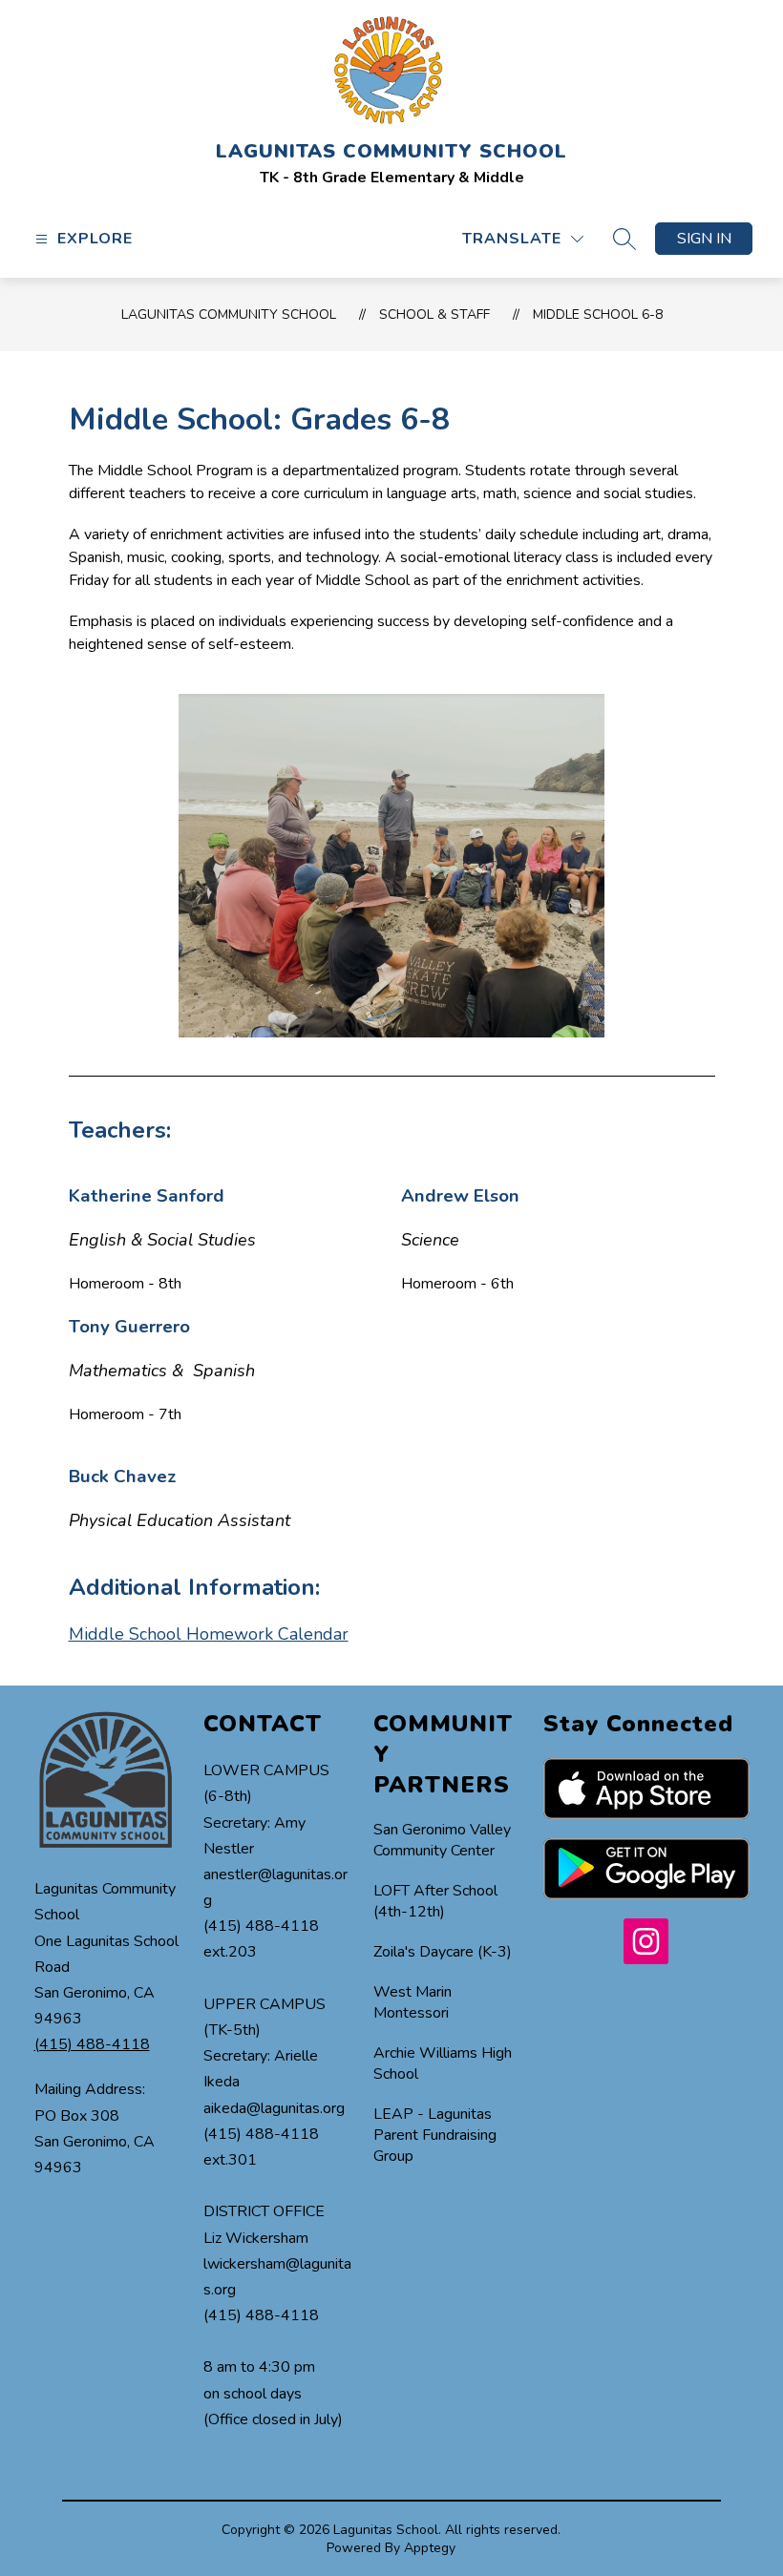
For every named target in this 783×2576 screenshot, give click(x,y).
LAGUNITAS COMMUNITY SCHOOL (229, 314)
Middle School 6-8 (598, 314)
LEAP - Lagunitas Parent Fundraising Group (435, 2135)
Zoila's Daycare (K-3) (443, 1952)
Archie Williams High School (443, 2063)
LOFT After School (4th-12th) (435, 1901)
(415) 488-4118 (92, 2044)
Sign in (704, 239)
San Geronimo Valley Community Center (442, 1840)
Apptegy (430, 2548)
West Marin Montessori (413, 2002)
